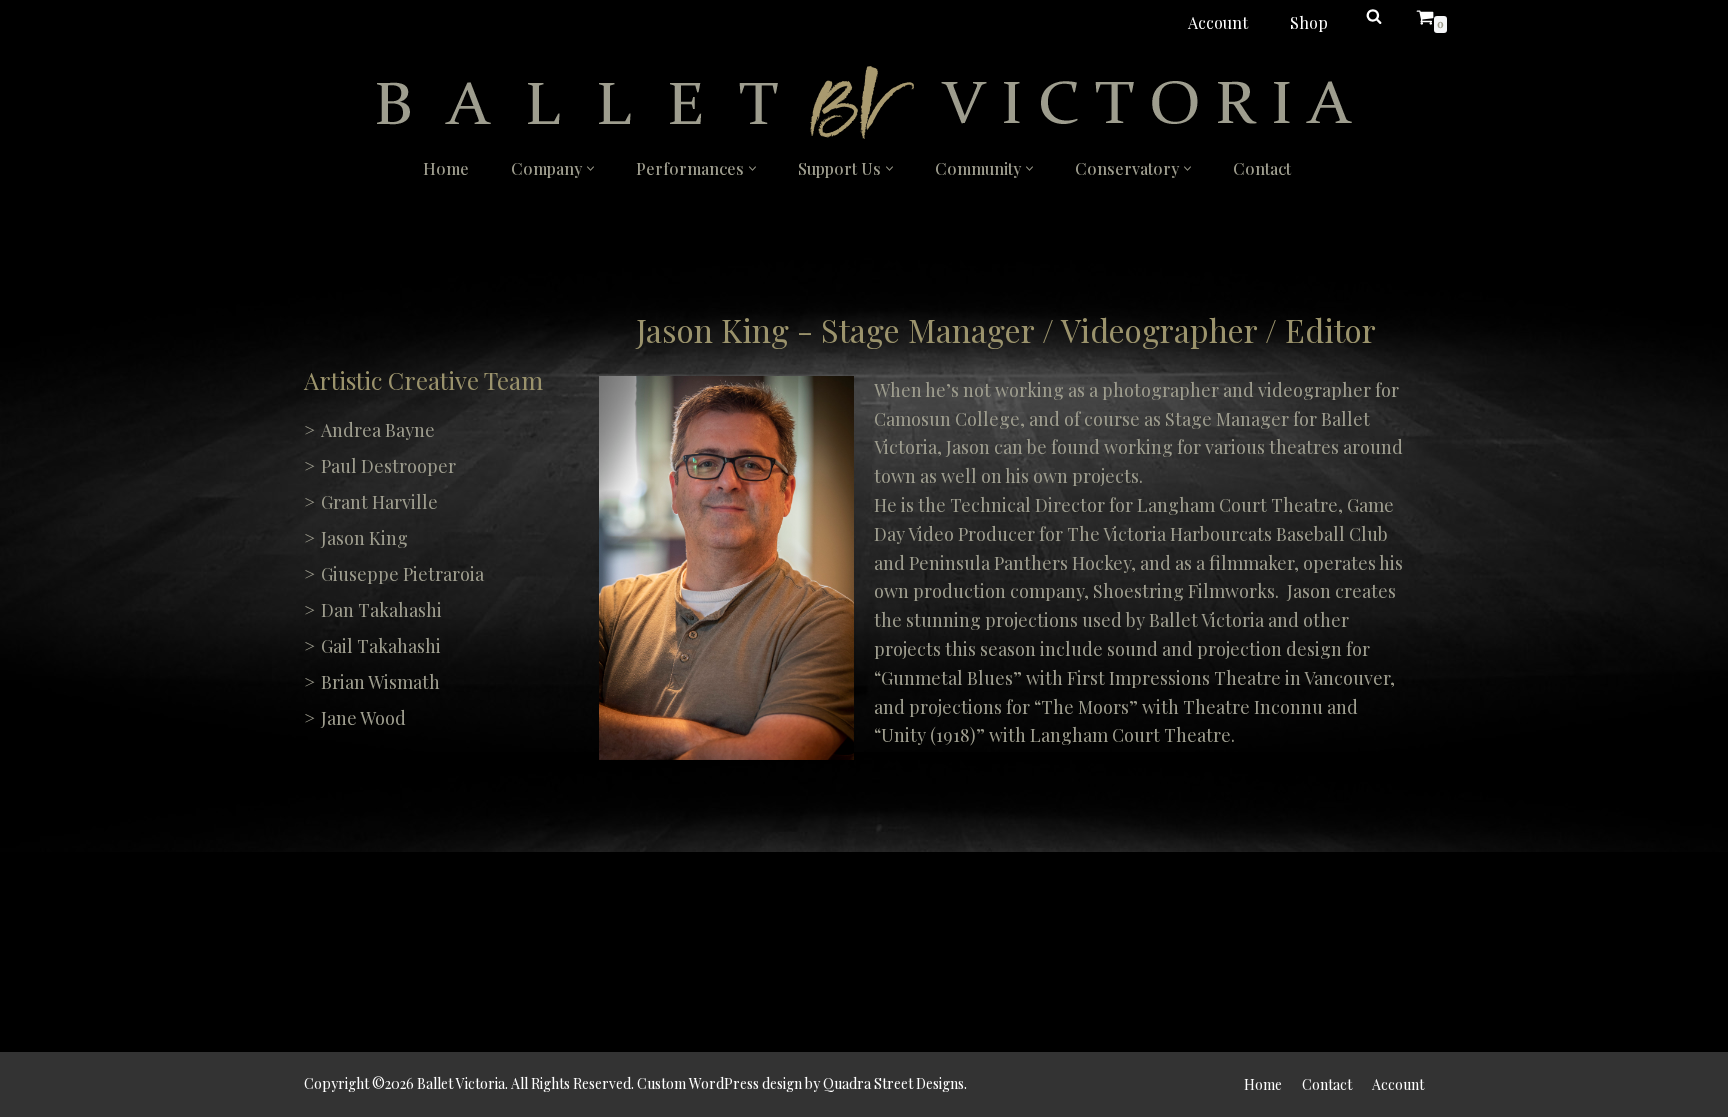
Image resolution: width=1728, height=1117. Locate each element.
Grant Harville (379, 502)
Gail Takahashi (381, 646)
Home (446, 168)
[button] (590, 168)
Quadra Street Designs (893, 1083)
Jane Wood (363, 718)
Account (1218, 22)
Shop (1309, 22)
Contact (1262, 168)
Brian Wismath (380, 682)
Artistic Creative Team (423, 380)
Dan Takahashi (381, 610)
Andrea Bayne (378, 430)
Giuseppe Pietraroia (402, 574)
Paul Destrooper (388, 466)
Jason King (364, 538)
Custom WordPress (698, 1083)
